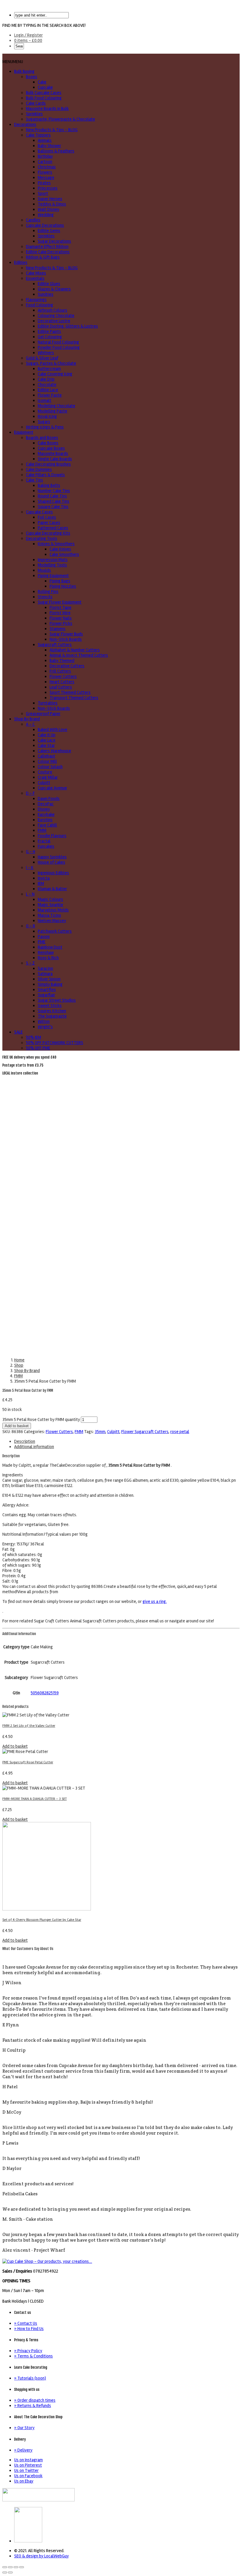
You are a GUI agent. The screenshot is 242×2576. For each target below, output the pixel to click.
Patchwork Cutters (55, 931)
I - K (30, 868)
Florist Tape (60, 607)
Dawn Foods (49, 799)
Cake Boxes (48, 443)
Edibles (21, 262)
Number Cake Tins (54, 491)
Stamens (58, 629)
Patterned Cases (53, 528)
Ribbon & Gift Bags (43, 257)
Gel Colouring (50, 337)
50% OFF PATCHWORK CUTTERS (55, 1043)
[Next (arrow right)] (10, 2572)
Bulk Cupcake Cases (44, 93)
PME (42, 942)
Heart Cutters (62, 682)
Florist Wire (60, 613)
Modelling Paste (53, 411)
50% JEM (33, 1037)
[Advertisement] (121, 1120)
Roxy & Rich (48, 958)
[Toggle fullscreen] (16, 2567)
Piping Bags (60, 581)
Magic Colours (50, 899)
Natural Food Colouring (58, 342)
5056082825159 (45, 1693)
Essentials (35, 278)
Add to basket (17, 1426)
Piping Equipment (53, 576)
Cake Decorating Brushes (48, 464)
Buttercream (49, 369)
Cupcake (45, 87)
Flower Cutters (63, 676)
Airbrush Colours (53, 310)
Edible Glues (49, 284)
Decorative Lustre (54, 321)
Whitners (46, 353)
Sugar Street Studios (57, 1000)
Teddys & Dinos (52, 204)
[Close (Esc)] (5, 2567)
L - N (30, 894)
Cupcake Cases (39, 512)
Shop (19, 1365)
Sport (43, 193)
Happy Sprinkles (52, 857)
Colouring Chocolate (56, 316)
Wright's (45, 1027)
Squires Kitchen (52, 1011)
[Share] (10, 2567)
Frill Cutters (60, 671)
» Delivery (23, 2450)
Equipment (24, 432)
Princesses (48, 188)
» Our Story (24, 2428)
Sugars (44, 422)
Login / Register (28, 35)
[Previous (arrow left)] (5, 2572)
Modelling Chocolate (57, 406)
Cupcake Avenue (52, 788)
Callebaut (46, 756)
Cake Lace (47, 740)
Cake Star (46, 745)
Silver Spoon (49, 979)
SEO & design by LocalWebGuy (41, 2556)
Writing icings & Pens (45, 427)
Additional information (34, 1447)
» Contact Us (26, 2323)
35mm (100, 1432)
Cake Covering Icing (55, 374)
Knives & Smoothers (56, 544)
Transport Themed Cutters (74, 698)
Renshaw (46, 952)
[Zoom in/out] (22, 2567)
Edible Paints (49, 331)
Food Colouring (40, 305)
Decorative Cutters (67, 666)
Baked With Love (53, 730)
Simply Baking (50, 984)
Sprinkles (34, 114)
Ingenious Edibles (53, 873)
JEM (41, 883)
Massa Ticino (49, 915)
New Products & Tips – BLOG (52, 130)
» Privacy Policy (28, 2351)
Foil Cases (47, 517)
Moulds (44, 570)
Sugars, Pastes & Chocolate (51, 363)
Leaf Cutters (61, 687)
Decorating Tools (42, 538)
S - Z (30, 963)
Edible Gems (49, 231)
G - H (31, 852)
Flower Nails (61, 618)
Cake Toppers (38, 135)
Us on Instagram (28, 2460)
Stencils (45, 597)
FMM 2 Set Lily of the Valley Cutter (29, 1726)
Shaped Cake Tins (54, 501)
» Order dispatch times (35, 2400)
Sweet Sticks (50, 1006)
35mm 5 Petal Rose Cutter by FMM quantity (41, 1420)
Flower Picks (61, 623)
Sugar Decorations (54, 241)
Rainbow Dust (50, 947)
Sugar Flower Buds (66, 634)
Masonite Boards (53, 454)
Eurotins (45, 820)
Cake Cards (36, 103)
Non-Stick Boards (66, 639)
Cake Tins (35, 480)
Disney (44, 809)
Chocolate (47, 385)
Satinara (45, 974)
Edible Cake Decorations (48, 252)
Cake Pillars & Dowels (45, 475)
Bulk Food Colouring (44, 98)
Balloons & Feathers (56, 151)
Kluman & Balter (52, 889)
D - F (30, 793)
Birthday (45, 156)
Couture (45, 772)
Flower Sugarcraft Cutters (145, 1432)
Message (46, 178)
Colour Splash (50, 767)
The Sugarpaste (52, 1016)
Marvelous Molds (53, 910)
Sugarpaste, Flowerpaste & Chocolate (60, 119)
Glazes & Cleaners (54, 289)
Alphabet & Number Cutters (75, 650)
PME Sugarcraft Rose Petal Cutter (28, 1762)
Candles (33, 220)
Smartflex (47, 990)
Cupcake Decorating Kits (48, 533)
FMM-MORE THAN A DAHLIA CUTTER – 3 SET (35, 1799)
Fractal (44, 841)
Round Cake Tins (52, 496)
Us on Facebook (28, 2476)
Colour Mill (47, 761)
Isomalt (45, 400)
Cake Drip (46, 379)
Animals (45, 140)
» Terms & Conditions (33, 2356)
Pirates (44, 183)
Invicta (44, 878)
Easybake (46, 814)
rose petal (180, 1432)
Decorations (25, 124)
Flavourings (36, 300)
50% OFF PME (38, 1048)
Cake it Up (47, 735)
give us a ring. (155, 1601)
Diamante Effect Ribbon (47, 247)
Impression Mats (53, 560)
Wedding (46, 215)
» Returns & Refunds (33, 2406)
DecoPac (46, 804)
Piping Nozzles (63, 586)
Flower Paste (50, 395)
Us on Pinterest (28, 2465)
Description (25, 1441)
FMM (42, 830)
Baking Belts (49, 485)
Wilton (44, 1021)
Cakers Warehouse (54, 751)
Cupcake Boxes (51, 448)
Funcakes (46, 846)
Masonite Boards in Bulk (47, 109)
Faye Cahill (47, 825)
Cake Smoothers (64, 554)
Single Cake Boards (55, 459)
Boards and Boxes (42, 438)
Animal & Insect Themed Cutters (79, 655)
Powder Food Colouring (59, 347)
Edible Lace (48, 390)
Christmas (47, 167)
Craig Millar (48, 777)
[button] (13, 62)
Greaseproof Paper (43, 714)
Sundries (46, 294)
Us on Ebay (24, 2481)
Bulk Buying (24, 71)
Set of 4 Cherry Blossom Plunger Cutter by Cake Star (42, 1920)
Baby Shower (49, 146)
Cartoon (45, 162)
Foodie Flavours (52, 836)
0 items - (28, 40)
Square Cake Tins (53, 507)
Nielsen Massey (52, 921)
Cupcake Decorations (45, 225)
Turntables (48, 703)
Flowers (45, 172)
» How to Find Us (29, 2329)
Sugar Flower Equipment (60, 602)
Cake (42, 82)
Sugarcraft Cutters (55, 645)
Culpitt (44, 783)
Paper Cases (49, 523)
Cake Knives (60, 549)
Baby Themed (62, 661)
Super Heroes (50, 199)
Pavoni (44, 937)
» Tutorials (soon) (30, 2378)
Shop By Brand (27, 719)
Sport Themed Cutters (70, 692)
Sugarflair (46, 995)
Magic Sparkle (50, 905)
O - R (31, 926)
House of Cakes (51, 862)
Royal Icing (47, 416)
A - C (30, 724)
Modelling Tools (52, 565)
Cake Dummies (39, 469)
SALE (18, 1032)
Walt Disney (49, 209)
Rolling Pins (48, 592)
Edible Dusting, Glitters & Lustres (68, 326)
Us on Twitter (26, 2470)
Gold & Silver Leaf (42, 358)
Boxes (32, 77)
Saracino (45, 968)
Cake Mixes (36, 273)
